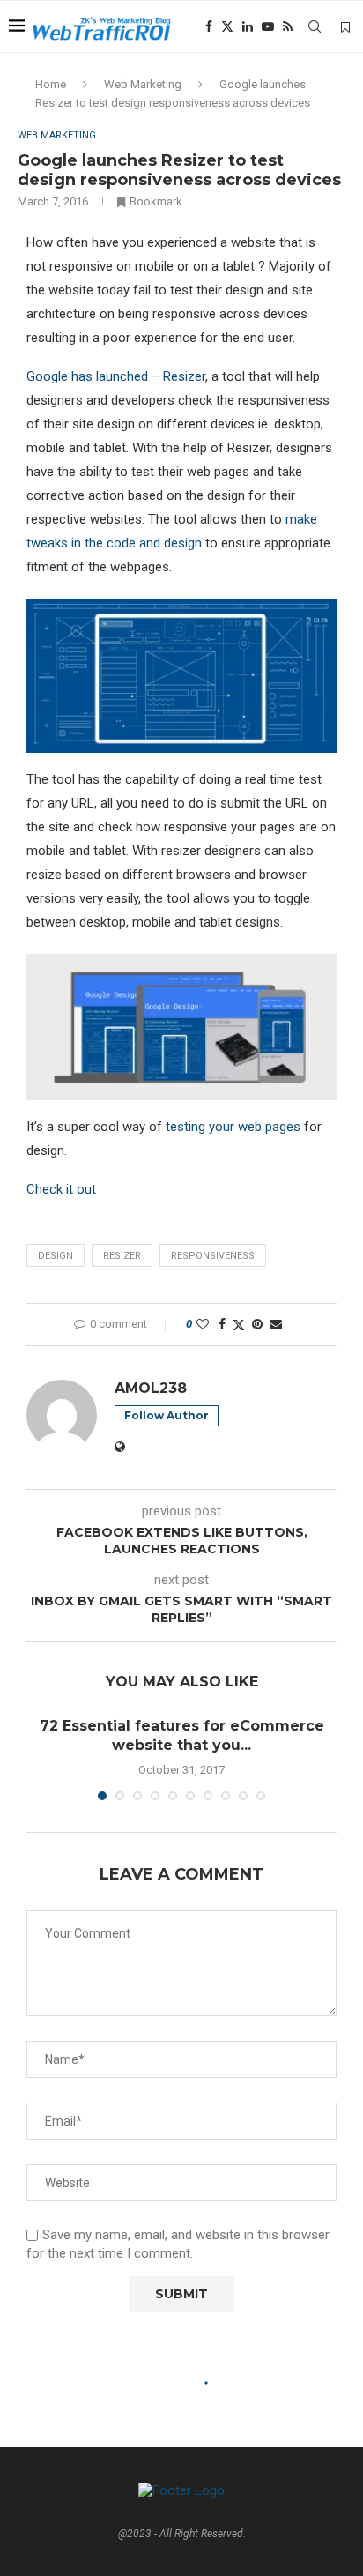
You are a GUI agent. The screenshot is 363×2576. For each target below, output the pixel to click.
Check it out (61, 1189)
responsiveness (213, 1256)
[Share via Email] (276, 1324)
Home (51, 84)
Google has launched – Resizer (116, 376)
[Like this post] (203, 1324)
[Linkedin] (248, 26)
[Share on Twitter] (239, 1325)
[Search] (315, 26)
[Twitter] (227, 26)
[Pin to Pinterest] (257, 1324)
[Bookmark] (345, 27)
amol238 (151, 1388)
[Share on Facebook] (222, 1324)
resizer (122, 1256)
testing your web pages (233, 1127)
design (56, 1256)
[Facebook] (209, 26)
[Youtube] (268, 26)
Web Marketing (143, 84)
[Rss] (288, 26)
